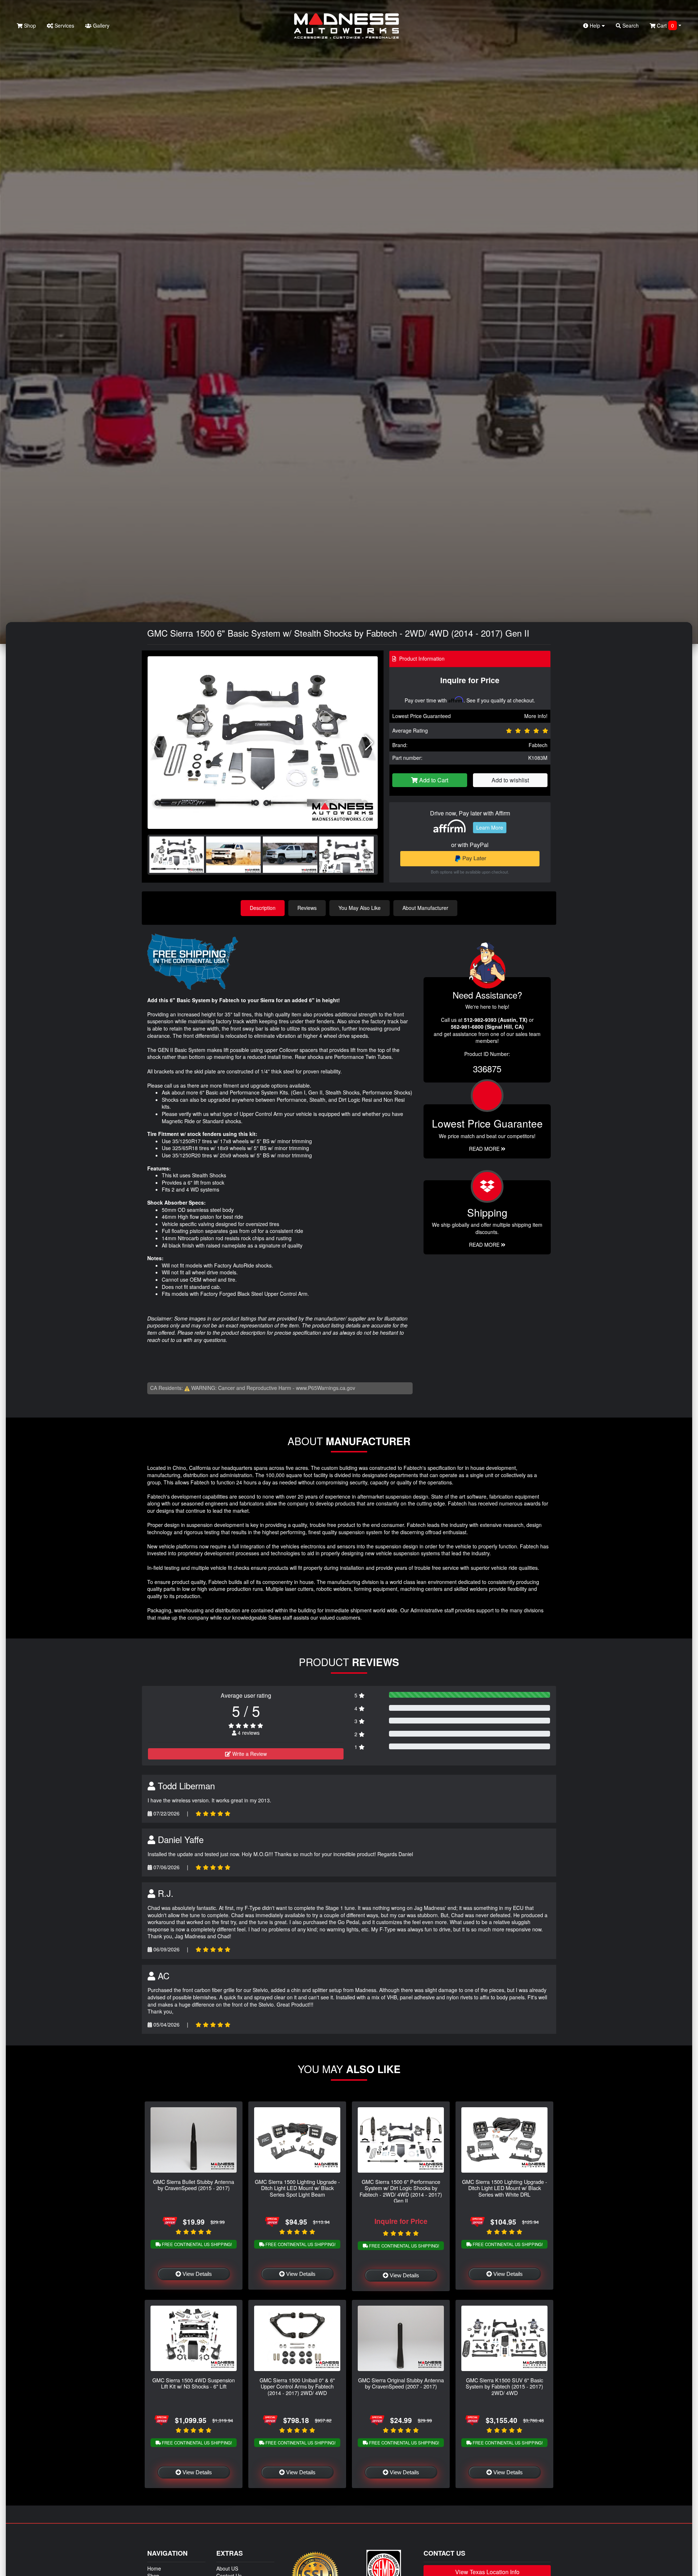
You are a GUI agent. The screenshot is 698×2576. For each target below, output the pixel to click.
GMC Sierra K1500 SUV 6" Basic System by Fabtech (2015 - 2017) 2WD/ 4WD (504, 2386)
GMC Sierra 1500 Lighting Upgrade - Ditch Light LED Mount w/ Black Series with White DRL (505, 2188)
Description (263, 908)
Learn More (490, 827)
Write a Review (249, 1754)
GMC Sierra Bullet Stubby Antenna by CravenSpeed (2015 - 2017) (194, 2185)
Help (595, 25)
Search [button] (630, 25)
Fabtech (538, 745)
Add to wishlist (510, 780)
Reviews (307, 908)
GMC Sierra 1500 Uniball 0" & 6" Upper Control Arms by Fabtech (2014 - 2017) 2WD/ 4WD (297, 2386)
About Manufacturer (425, 908)
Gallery (101, 25)
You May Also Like (360, 908)
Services (64, 25)
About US (227, 2568)
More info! (536, 716)
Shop (29, 25)
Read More (485, 1149)
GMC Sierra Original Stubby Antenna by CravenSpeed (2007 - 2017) (401, 2383)
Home (154, 2568)
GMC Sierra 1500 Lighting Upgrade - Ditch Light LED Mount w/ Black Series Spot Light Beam (297, 2188)
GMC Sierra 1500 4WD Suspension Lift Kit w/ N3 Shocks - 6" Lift (194, 2383)
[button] (369, 743)
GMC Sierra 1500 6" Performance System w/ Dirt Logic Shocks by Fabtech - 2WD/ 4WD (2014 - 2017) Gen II (401, 2191)
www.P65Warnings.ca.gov (326, 1388)
